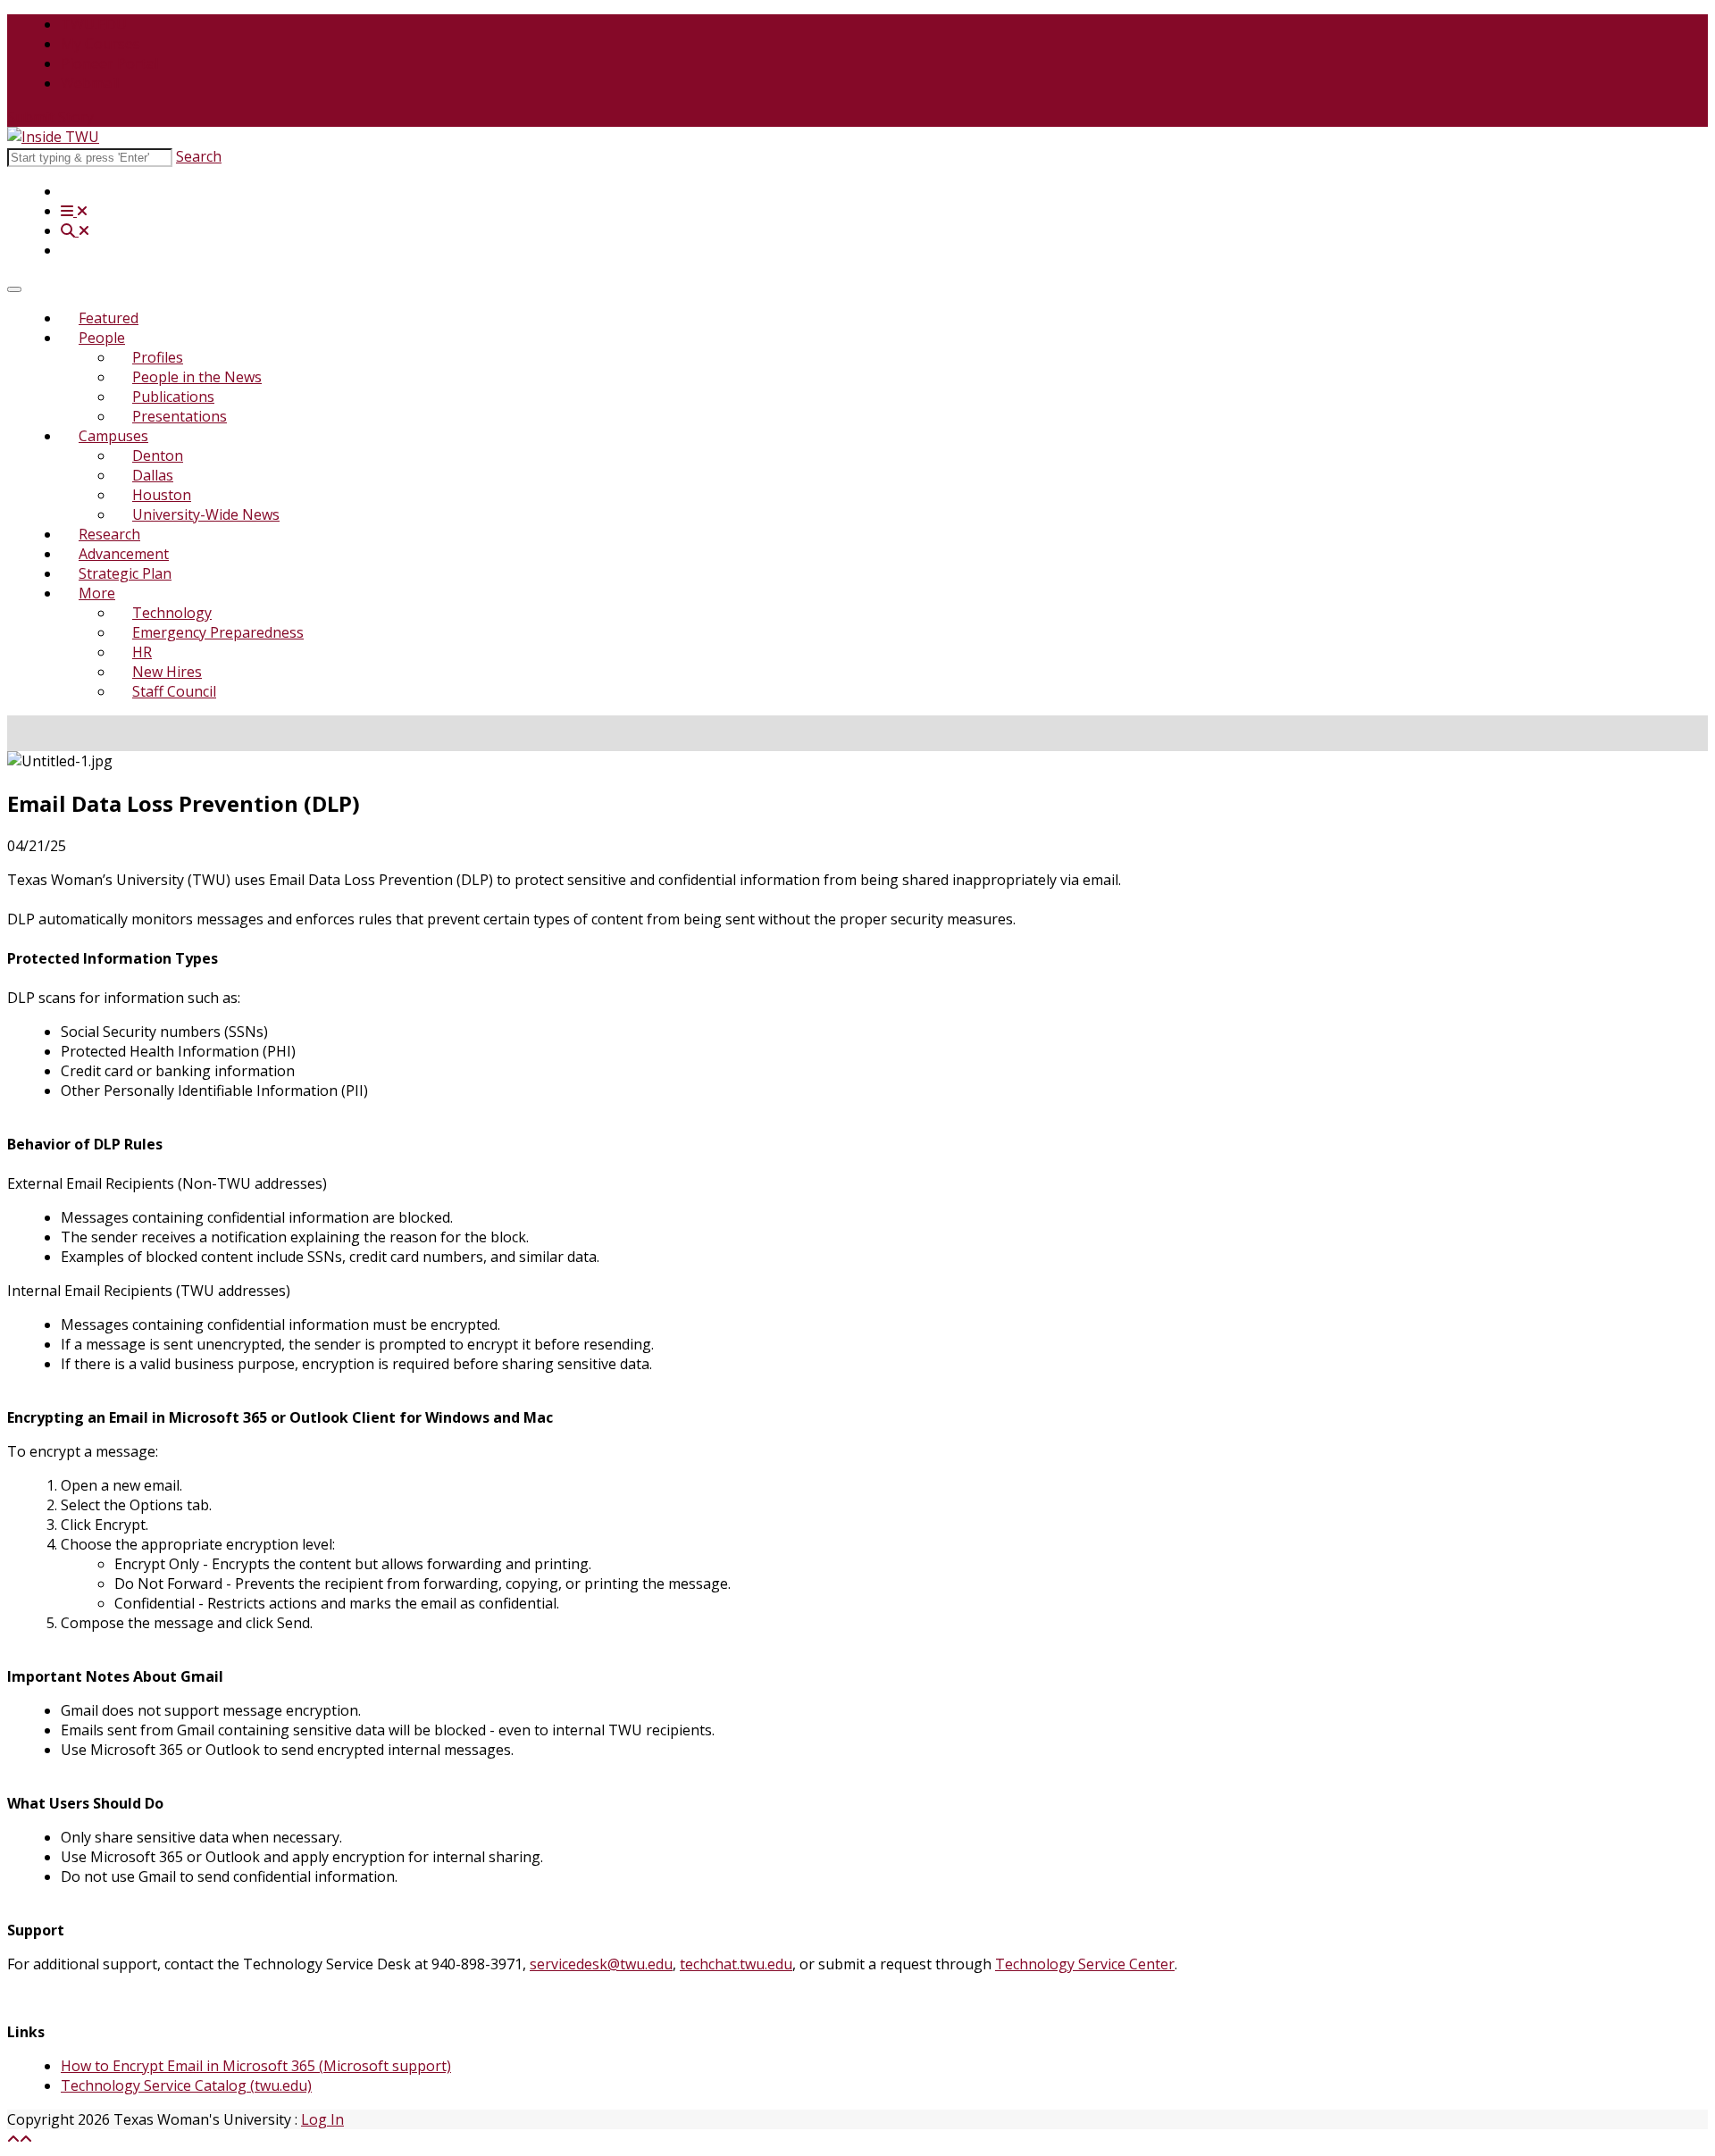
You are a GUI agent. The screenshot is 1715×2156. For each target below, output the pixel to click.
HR (142, 652)
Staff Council (174, 691)
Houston (162, 495)
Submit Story (50, 117)
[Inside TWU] (53, 137)
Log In (322, 2119)
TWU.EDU (94, 24)
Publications (173, 397)
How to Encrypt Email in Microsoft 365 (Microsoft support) (256, 2066)
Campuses (113, 436)
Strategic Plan (125, 573)
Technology (172, 613)
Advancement (124, 554)
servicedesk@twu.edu (601, 1964)
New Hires (167, 672)
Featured (109, 318)
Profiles (158, 357)
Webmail (90, 83)
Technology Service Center (1085, 1964)
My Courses (100, 44)
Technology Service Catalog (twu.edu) (186, 2085)
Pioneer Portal (109, 63)
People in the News (197, 377)
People (102, 338)
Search (199, 156)
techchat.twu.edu (736, 1964)
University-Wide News (206, 514)
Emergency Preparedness (218, 632)
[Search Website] (75, 230)
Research (109, 534)
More (97, 593)
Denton (158, 455)
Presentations (180, 416)
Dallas (153, 475)
